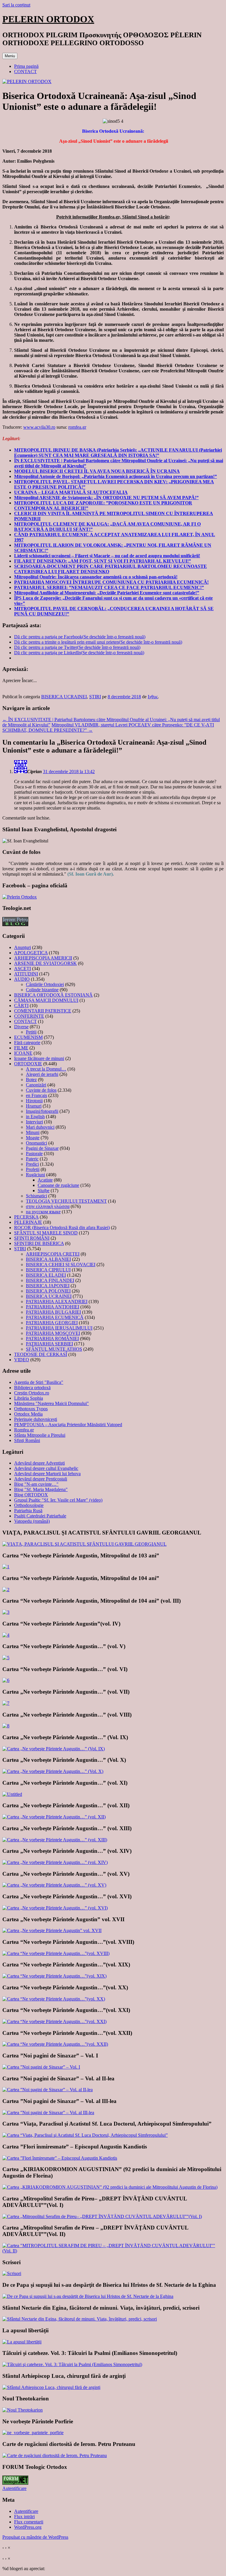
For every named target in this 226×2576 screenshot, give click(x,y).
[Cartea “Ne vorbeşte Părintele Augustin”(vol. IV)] (6, 1635)
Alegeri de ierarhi (42, 1074)
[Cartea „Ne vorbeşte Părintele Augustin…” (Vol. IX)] (54, 1749)
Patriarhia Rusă (28, 1511)
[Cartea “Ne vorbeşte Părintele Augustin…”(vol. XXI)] (54, 2021)
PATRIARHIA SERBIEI (49, 1344)
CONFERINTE (29, 1016)
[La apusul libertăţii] (22, 2342)
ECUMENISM (28, 1037)
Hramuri (34, 1106)
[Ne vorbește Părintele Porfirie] (33, 2433)
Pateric (32, 1159)
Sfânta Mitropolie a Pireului (40, 1435)
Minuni (33, 1132)
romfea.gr (77, 427)
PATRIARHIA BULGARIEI (53, 1312)
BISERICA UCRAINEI (64, 697)
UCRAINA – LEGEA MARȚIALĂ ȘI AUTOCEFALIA (71, 492)
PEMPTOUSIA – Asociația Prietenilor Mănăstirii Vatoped (68, 1425)
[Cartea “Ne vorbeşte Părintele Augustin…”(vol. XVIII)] (56, 1953)
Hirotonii (34, 1101)
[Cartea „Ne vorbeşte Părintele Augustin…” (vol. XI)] (12, 1794)
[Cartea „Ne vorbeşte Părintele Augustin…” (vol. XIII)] (55, 1840)
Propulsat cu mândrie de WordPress (35, 2537)
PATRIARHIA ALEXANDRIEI (57, 1302)
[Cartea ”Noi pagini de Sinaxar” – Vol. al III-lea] (48, 2113)
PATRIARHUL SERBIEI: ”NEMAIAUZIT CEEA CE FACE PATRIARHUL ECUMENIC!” (109, 587)
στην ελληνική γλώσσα (48, 1206)
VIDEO (22, 1360)
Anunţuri (23, 947)
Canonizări (36, 1085)
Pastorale (34, 1154)
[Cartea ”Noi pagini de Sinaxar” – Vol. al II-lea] (48, 2090)
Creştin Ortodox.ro (32, 1393)
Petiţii (31, 1032)
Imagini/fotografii (42, 1111)
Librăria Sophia (29, 1398)
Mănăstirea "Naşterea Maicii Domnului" (51, 1403)
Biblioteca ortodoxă (32, 1388)
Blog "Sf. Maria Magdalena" (41, 1489)
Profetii (33, 1169)
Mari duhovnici (40, 1127)
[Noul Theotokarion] (23, 2410)
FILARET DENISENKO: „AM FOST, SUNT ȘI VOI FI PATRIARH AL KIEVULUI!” (103, 561)
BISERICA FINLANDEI (50, 1280)
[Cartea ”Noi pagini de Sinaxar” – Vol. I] (41, 2067)
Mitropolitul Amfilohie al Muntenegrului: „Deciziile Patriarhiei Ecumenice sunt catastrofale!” (107, 593)
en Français (36, 1095)
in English (35, 1117)
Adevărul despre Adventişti (39, 1463)
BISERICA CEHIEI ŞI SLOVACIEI (61, 1265)
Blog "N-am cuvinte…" (36, 1484)
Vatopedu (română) (32, 1521)
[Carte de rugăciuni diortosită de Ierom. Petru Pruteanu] (55, 2455)
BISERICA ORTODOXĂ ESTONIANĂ (53, 995)
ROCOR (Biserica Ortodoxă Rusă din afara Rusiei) (62, 1228)
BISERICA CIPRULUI (48, 1270)
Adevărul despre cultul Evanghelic (46, 1468)
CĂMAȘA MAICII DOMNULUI (46, 1000)
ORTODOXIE (28, 1064)
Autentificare (14, 2488)
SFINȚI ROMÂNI (32, 1238)
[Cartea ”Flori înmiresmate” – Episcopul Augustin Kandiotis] (60, 2158)
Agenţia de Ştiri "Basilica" (39, 1382)
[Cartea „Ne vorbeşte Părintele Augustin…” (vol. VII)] (6, 1703)
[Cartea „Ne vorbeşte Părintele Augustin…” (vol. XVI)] (55, 1908)
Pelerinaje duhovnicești (36, 1419)
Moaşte (33, 1138)
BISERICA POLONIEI (48, 1291)
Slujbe (44, 1191)
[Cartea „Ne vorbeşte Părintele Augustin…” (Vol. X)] (53, 1771)
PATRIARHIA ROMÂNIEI (52, 1339)
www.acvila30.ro (39, 427)
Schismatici (36, 1196)
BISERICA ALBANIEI (48, 1259)
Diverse (21, 1027)
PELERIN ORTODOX (48, 19)
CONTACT (25, 71)
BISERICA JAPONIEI (48, 1286)
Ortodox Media (28, 1414)
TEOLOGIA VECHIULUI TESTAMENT (66, 1201)
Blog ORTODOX (31, 1495)
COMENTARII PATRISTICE (43, 1011)
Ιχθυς (153, 697)
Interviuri (34, 1122)
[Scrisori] (12, 2273)
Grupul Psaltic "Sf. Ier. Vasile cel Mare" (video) (58, 1500)
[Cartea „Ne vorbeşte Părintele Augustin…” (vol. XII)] (54, 1817)
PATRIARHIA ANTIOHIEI (53, 1307)
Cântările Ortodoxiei (45, 984)
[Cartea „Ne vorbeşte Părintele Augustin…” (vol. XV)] (54, 1885)
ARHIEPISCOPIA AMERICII (43, 958)
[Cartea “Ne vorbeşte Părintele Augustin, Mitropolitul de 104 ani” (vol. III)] (6, 1612)
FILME (21, 1048)
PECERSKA (26, 1217)
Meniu (10, 56)
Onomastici (36, 1143)
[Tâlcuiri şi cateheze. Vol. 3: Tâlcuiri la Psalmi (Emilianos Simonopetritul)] (72, 2364)
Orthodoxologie (29, 1505)
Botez (31, 1080)
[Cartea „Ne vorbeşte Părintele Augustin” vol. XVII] (52, 1930)
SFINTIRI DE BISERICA (39, 1243)
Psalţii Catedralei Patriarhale (40, 1516)
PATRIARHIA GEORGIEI (52, 1323)
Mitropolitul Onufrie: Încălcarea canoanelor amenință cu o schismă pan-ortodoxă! (96, 577)
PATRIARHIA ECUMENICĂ (55, 1317)
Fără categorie (27, 1043)
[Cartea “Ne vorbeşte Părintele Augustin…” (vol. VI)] (6, 1680)
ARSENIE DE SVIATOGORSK (45, 963)
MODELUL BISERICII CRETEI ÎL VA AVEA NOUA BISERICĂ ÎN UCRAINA (97, 471)
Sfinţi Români (27, 1440)
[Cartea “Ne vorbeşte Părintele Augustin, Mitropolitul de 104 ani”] (6, 1590)
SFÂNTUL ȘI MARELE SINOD (46, 1233)
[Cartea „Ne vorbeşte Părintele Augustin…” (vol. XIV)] (55, 1862)
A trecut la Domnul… (46, 1069)
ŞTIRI (95, 697)
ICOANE (23, 1053)
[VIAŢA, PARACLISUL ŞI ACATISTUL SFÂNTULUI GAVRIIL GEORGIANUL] (84, 1544)
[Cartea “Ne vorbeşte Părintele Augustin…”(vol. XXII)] (55, 2044)
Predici (32, 1164)
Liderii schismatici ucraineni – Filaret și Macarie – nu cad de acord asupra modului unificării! (107, 556)
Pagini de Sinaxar (42, 1148)
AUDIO (22, 979)
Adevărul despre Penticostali (41, 1479)
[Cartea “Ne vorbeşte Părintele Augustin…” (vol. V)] (6, 1658)
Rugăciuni (35, 1175)
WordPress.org (28, 2527)
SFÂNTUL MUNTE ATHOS (54, 1349)
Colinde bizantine (42, 990)
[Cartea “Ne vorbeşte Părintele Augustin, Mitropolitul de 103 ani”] (6, 1567)
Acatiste (45, 1180)
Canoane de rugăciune (58, 1185)
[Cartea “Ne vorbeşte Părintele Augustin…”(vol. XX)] (54, 1999)
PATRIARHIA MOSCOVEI (53, 1333)
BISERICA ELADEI (46, 1275)
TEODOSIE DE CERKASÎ (41, 1354)
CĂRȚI (21, 1006)
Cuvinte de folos (41, 1090)
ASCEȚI (23, 969)
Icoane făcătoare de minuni (39, 1058)
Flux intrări (24, 2517)
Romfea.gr (24, 1430)
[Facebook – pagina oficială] (20, 897)
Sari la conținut (16, 5)
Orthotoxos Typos (31, 1409)
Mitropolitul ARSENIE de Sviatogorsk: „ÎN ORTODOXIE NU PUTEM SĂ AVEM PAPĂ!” (106, 498)
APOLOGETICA (31, 953)
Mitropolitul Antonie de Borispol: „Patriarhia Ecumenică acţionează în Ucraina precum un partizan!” (116, 476)
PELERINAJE (28, 1222)
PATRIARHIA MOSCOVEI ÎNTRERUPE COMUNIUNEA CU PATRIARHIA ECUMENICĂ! (111, 582)
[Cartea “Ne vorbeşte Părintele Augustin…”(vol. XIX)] (54, 1976)
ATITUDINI (26, 974)
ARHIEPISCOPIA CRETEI (53, 1254)
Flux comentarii (29, 2522)
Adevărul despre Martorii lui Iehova (47, 1474)
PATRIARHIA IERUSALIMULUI (59, 1328)
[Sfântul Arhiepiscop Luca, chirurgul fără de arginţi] (51, 2387)
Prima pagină (26, 66)
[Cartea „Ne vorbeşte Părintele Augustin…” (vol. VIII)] (6, 1726)
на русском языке (43, 1212)
